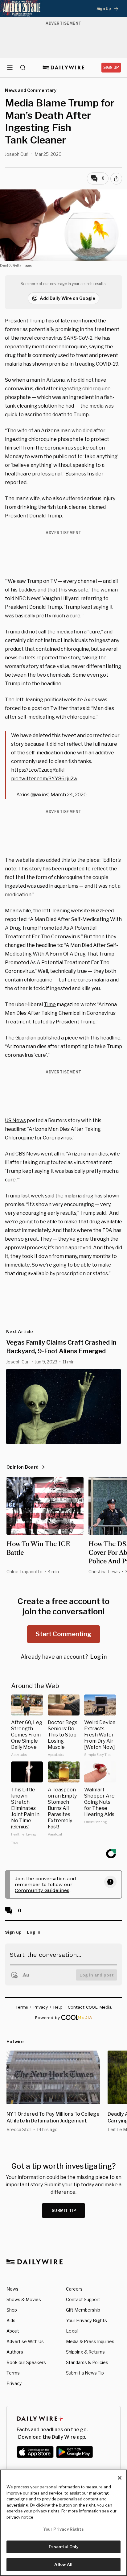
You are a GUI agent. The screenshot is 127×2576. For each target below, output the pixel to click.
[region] (63, 2523)
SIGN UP (111, 67)
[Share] (116, 179)
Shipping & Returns (85, 2352)
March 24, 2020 (69, 795)
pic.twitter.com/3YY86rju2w (44, 779)
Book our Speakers (26, 2362)
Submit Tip (64, 2211)
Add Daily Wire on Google (68, 298)
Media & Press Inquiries (90, 2341)
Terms (13, 2373)
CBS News (28, 1154)
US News (15, 1120)
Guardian (26, 1038)
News (12, 2289)
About (13, 2331)
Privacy (14, 2383)
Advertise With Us (25, 2341)
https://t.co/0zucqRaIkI (38, 770)
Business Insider (84, 474)
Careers (74, 2289)
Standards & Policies (87, 2362)
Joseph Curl (17, 154)
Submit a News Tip (85, 2373)
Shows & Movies (24, 2299)
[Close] (120, 2478)
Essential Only (64, 2547)
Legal (72, 2331)
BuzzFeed (102, 911)
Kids (11, 2320)
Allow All (63, 2564)
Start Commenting (63, 1634)
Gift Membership (83, 2310)
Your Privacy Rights (86, 2321)
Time (50, 1004)
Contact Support (83, 2299)
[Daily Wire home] (64, 68)
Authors (15, 2352)
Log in (98, 1657)
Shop (12, 2310)
